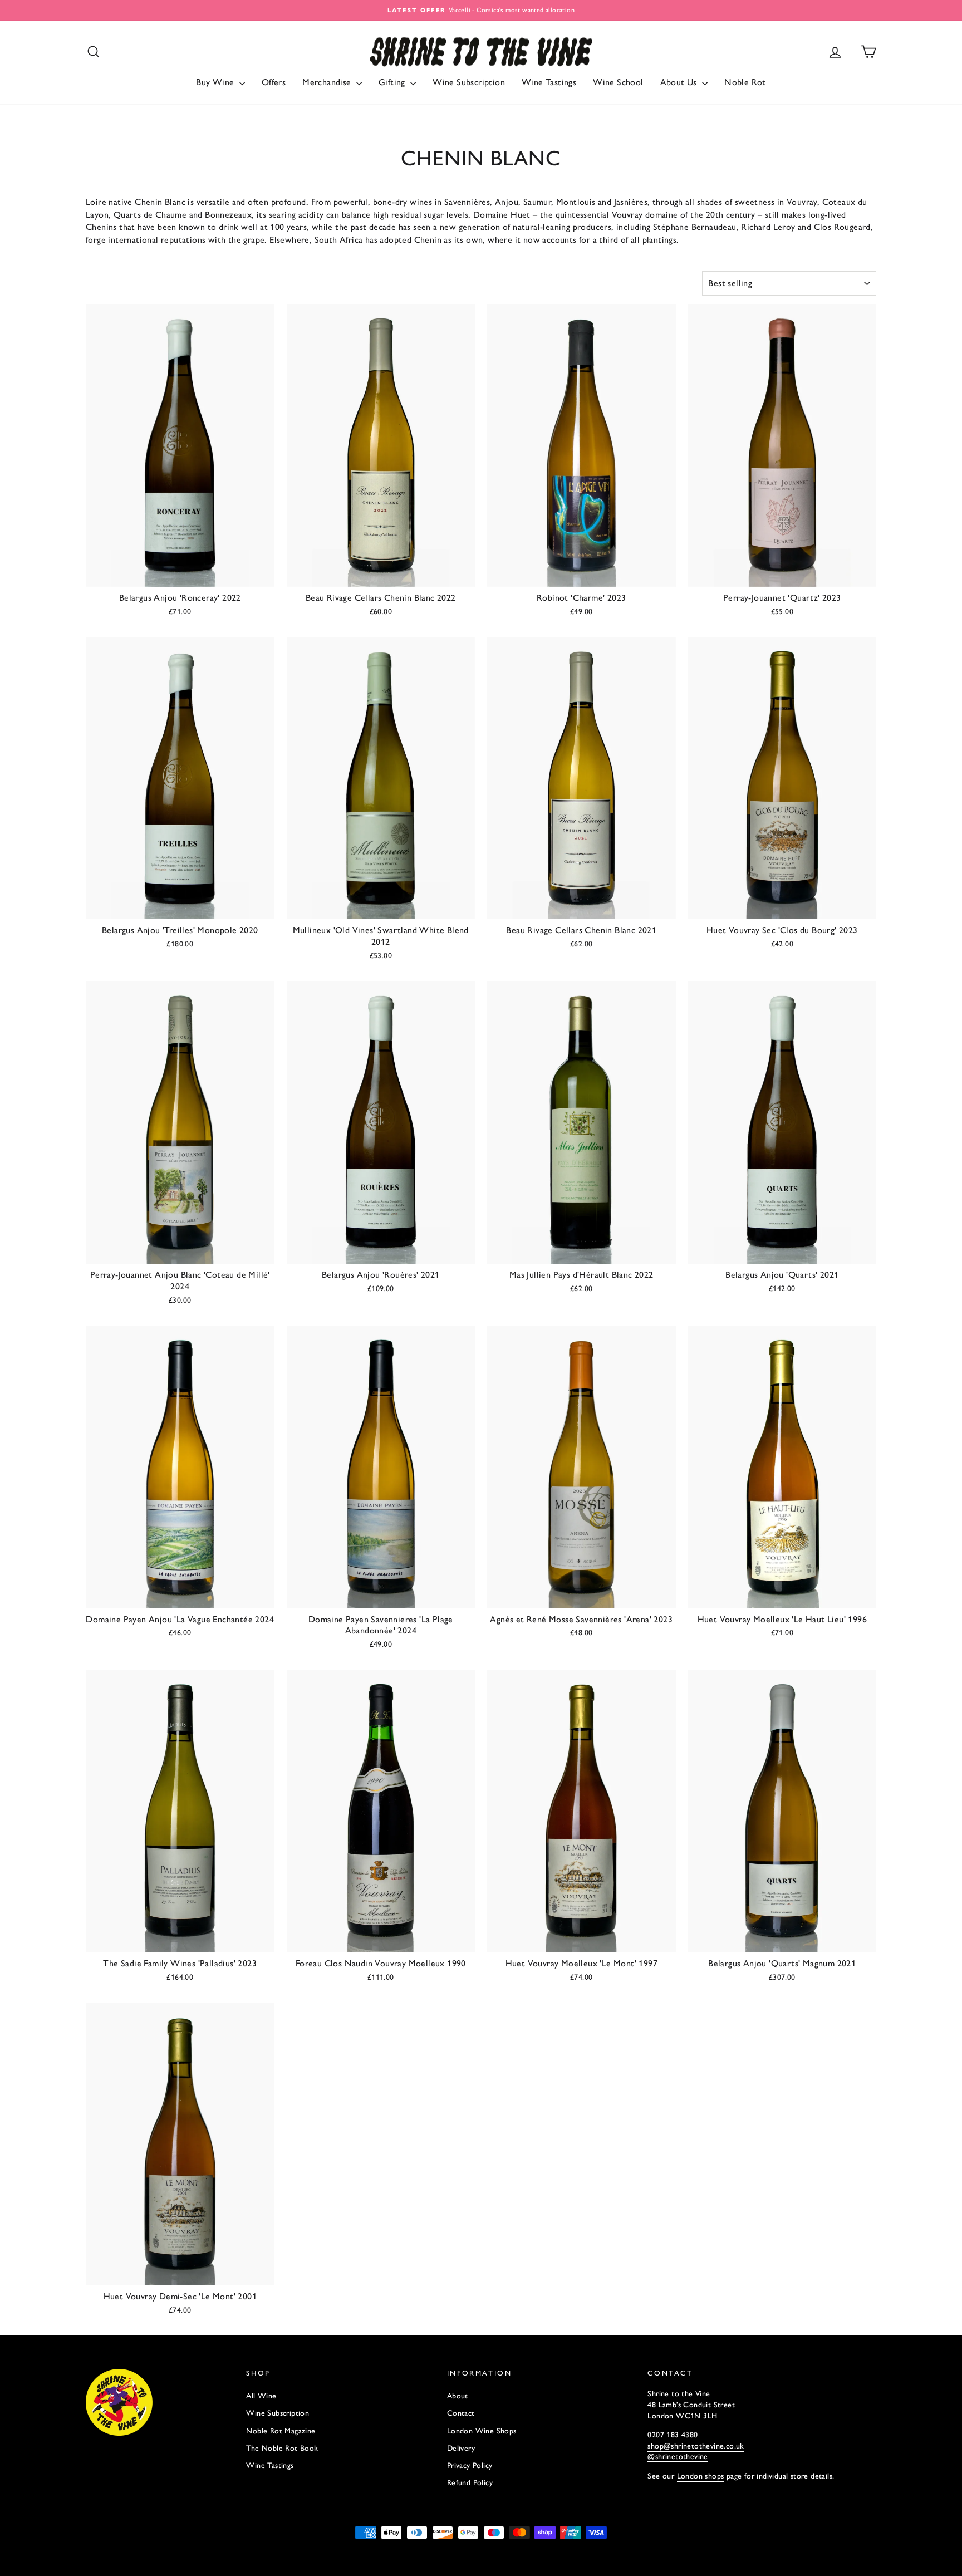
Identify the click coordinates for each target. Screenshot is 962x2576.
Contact (461, 2413)
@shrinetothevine (678, 2457)
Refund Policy (470, 2483)
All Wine (261, 2396)
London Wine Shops (482, 2431)
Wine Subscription (469, 82)
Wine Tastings (549, 82)
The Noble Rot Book (282, 2448)
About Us (680, 82)
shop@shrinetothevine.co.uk (696, 2446)
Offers (274, 82)
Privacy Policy (470, 2465)
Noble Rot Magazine (281, 2431)
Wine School (618, 82)
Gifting (393, 82)
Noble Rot (745, 82)
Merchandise (328, 82)
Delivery (461, 2448)
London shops (701, 2476)
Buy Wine (216, 82)
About (458, 2396)
